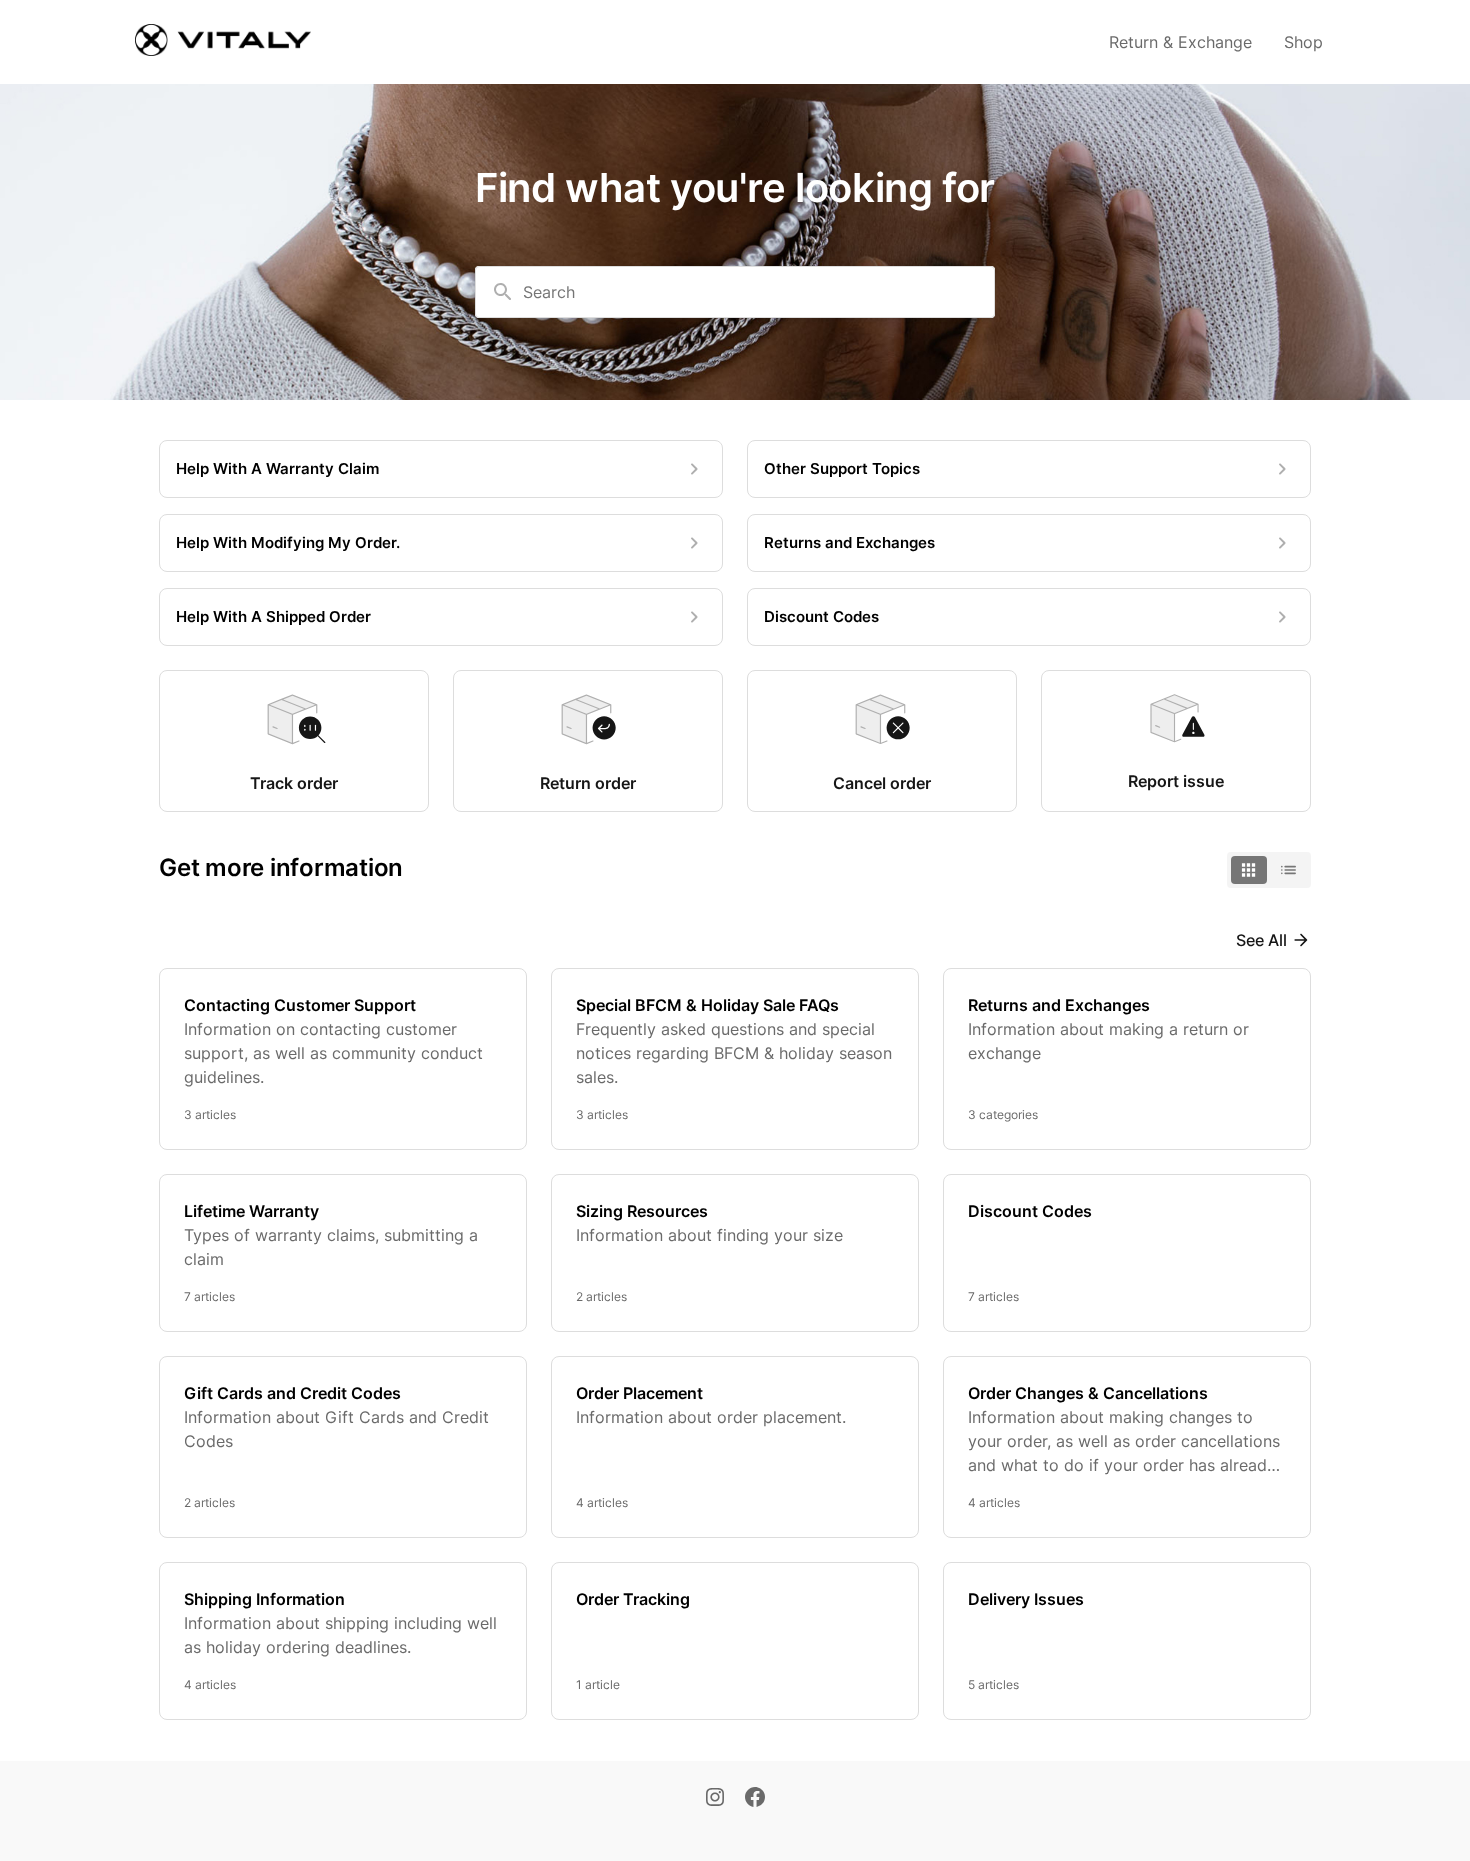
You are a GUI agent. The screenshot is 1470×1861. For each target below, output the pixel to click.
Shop (1303, 42)
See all (1261, 940)
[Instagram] (715, 1799)
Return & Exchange (1180, 42)
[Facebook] (755, 1799)
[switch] (1269, 870)
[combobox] (735, 292)
